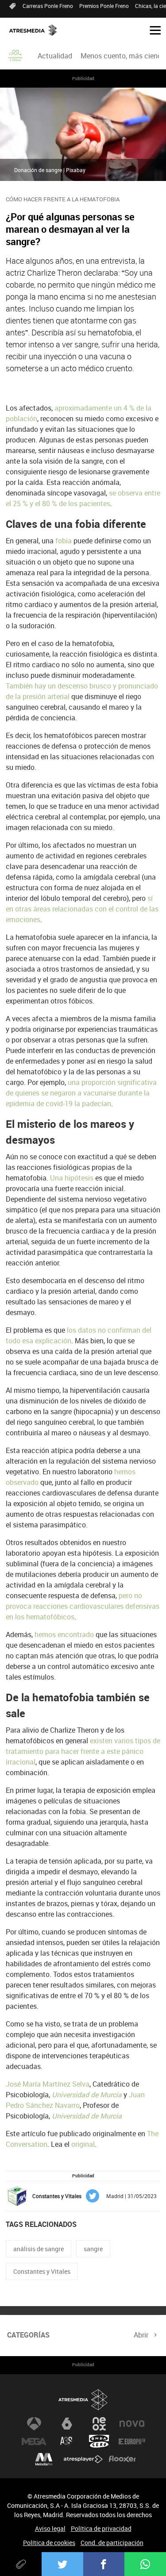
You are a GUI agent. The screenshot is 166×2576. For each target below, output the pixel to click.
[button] (152, 30)
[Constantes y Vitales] (16, 56)
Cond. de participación (112, 2543)
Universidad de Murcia (87, 2095)
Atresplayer (83, 2459)
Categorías (28, 2335)
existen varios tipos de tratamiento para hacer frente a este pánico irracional (83, 1751)
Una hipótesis (72, 1178)
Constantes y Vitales (42, 2271)
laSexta (67, 2424)
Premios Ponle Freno (104, 6)
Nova (132, 2424)
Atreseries (67, 2441)
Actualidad (55, 56)
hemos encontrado (64, 1634)
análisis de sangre (39, 2249)
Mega (34, 2441)
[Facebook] (104, 2564)
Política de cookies (49, 2543)
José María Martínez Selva (48, 2084)
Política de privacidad (101, 2528)
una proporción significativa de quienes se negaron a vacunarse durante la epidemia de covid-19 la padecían (81, 1093)
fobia (64, 541)
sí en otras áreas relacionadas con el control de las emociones (82, 909)
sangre (93, 2249)
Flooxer (122, 2459)
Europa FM (132, 2441)
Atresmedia (83, 2400)
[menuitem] (55, 56)
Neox (99, 2424)
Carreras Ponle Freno (48, 6)
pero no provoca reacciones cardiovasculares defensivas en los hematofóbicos (83, 1606)
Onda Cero (99, 2441)
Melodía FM (44, 2459)
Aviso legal (50, 2528)
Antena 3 (34, 2424)
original (83, 2144)
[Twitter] (62, 2564)
